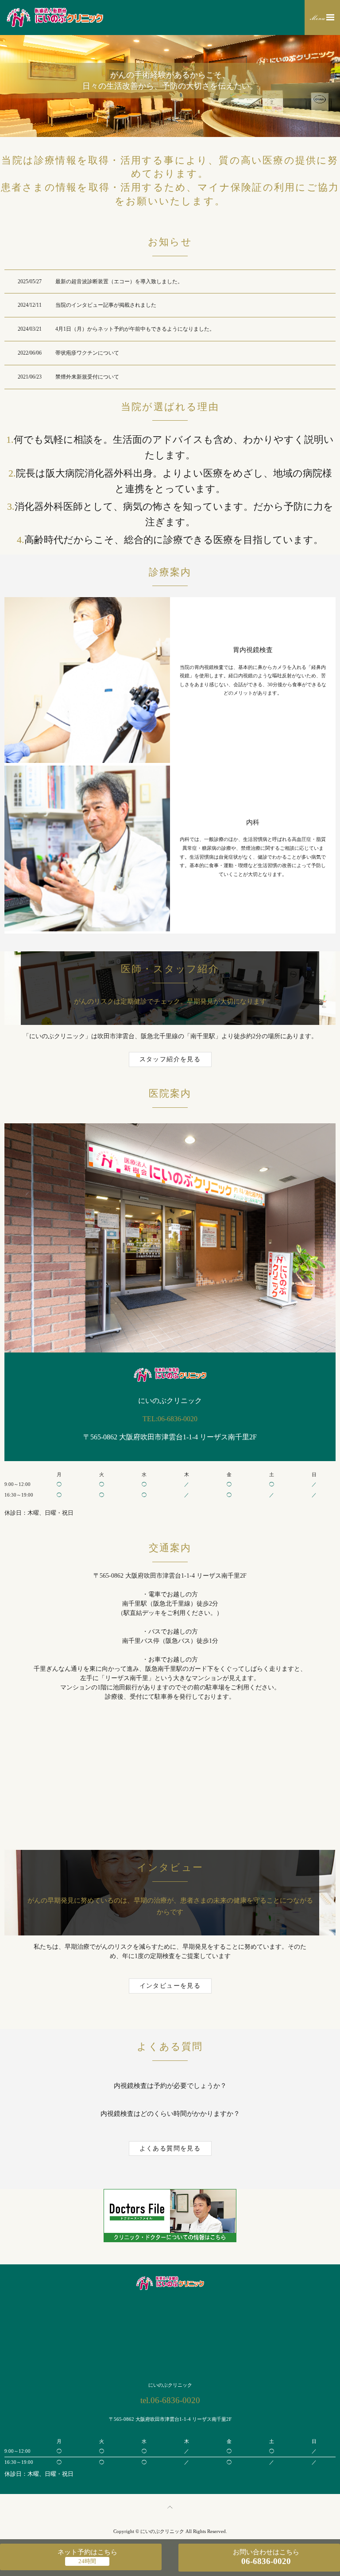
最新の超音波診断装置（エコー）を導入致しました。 (119, 281)
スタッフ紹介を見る (170, 1059)
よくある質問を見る (170, 2148)
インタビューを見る (170, 1986)
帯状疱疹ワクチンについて (87, 353)
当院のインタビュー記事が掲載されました (106, 305)
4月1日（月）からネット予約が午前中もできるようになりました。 (135, 329)
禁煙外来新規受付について (87, 377)
